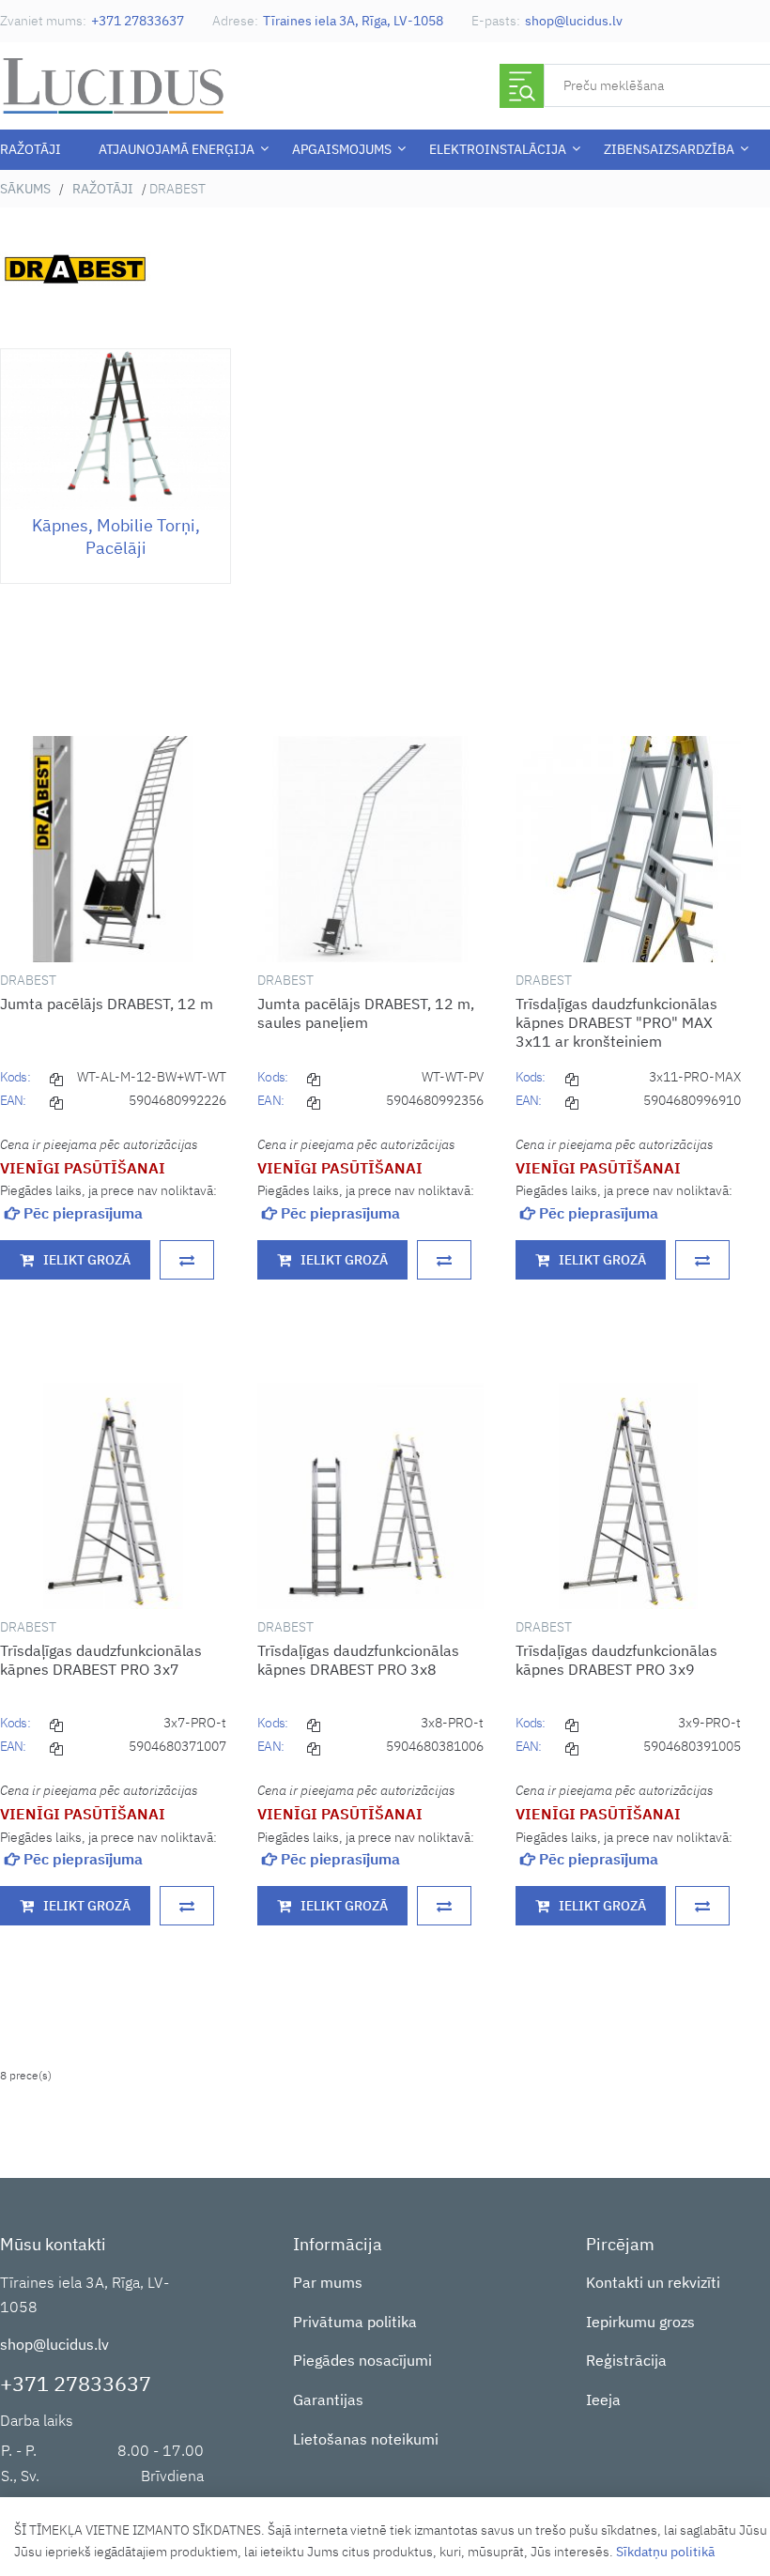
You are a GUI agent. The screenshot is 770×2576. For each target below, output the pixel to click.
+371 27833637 (138, 21)
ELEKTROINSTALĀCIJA (498, 149)
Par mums (328, 2282)
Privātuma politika (355, 2322)
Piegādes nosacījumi (362, 2360)
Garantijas (328, 2400)
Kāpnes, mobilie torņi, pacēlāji (116, 537)
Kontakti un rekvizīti (653, 2282)
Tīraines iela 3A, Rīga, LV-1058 (353, 21)
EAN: (13, 1100)
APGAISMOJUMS (342, 149)
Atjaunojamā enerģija (177, 149)
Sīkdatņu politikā (665, 2552)
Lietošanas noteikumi (366, 2439)
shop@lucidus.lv (574, 21)
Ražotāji (31, 149)
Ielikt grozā (87, 1260)
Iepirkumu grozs (640, 2322)
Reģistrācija (626, 2360)
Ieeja (603, 2400)
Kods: (15, 1077)
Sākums (25, 189)
